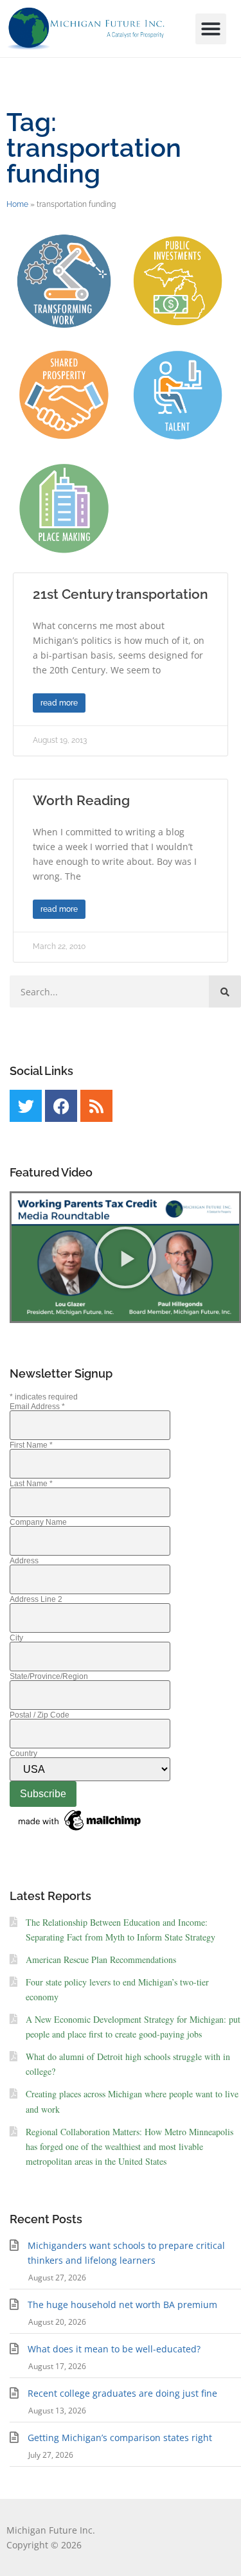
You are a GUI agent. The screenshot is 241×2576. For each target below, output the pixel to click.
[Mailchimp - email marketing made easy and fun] (80, 1831)
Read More (59, 703)
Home (17, 204)
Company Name (38, 1522)
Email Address (37, 1407)
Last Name (31, 1484)
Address (24, 1561)
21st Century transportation (121, 594)
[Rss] (96, 1106)
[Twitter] (26, 1106)
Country (23, 1754)
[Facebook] (61, 1106)
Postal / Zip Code (40, 1715)
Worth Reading (81, 800)
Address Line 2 (36, 1599)
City (16, 1638)
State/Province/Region (49, 1676)
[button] (211, 29)
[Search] (225, 991)
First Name (31, 1445)
